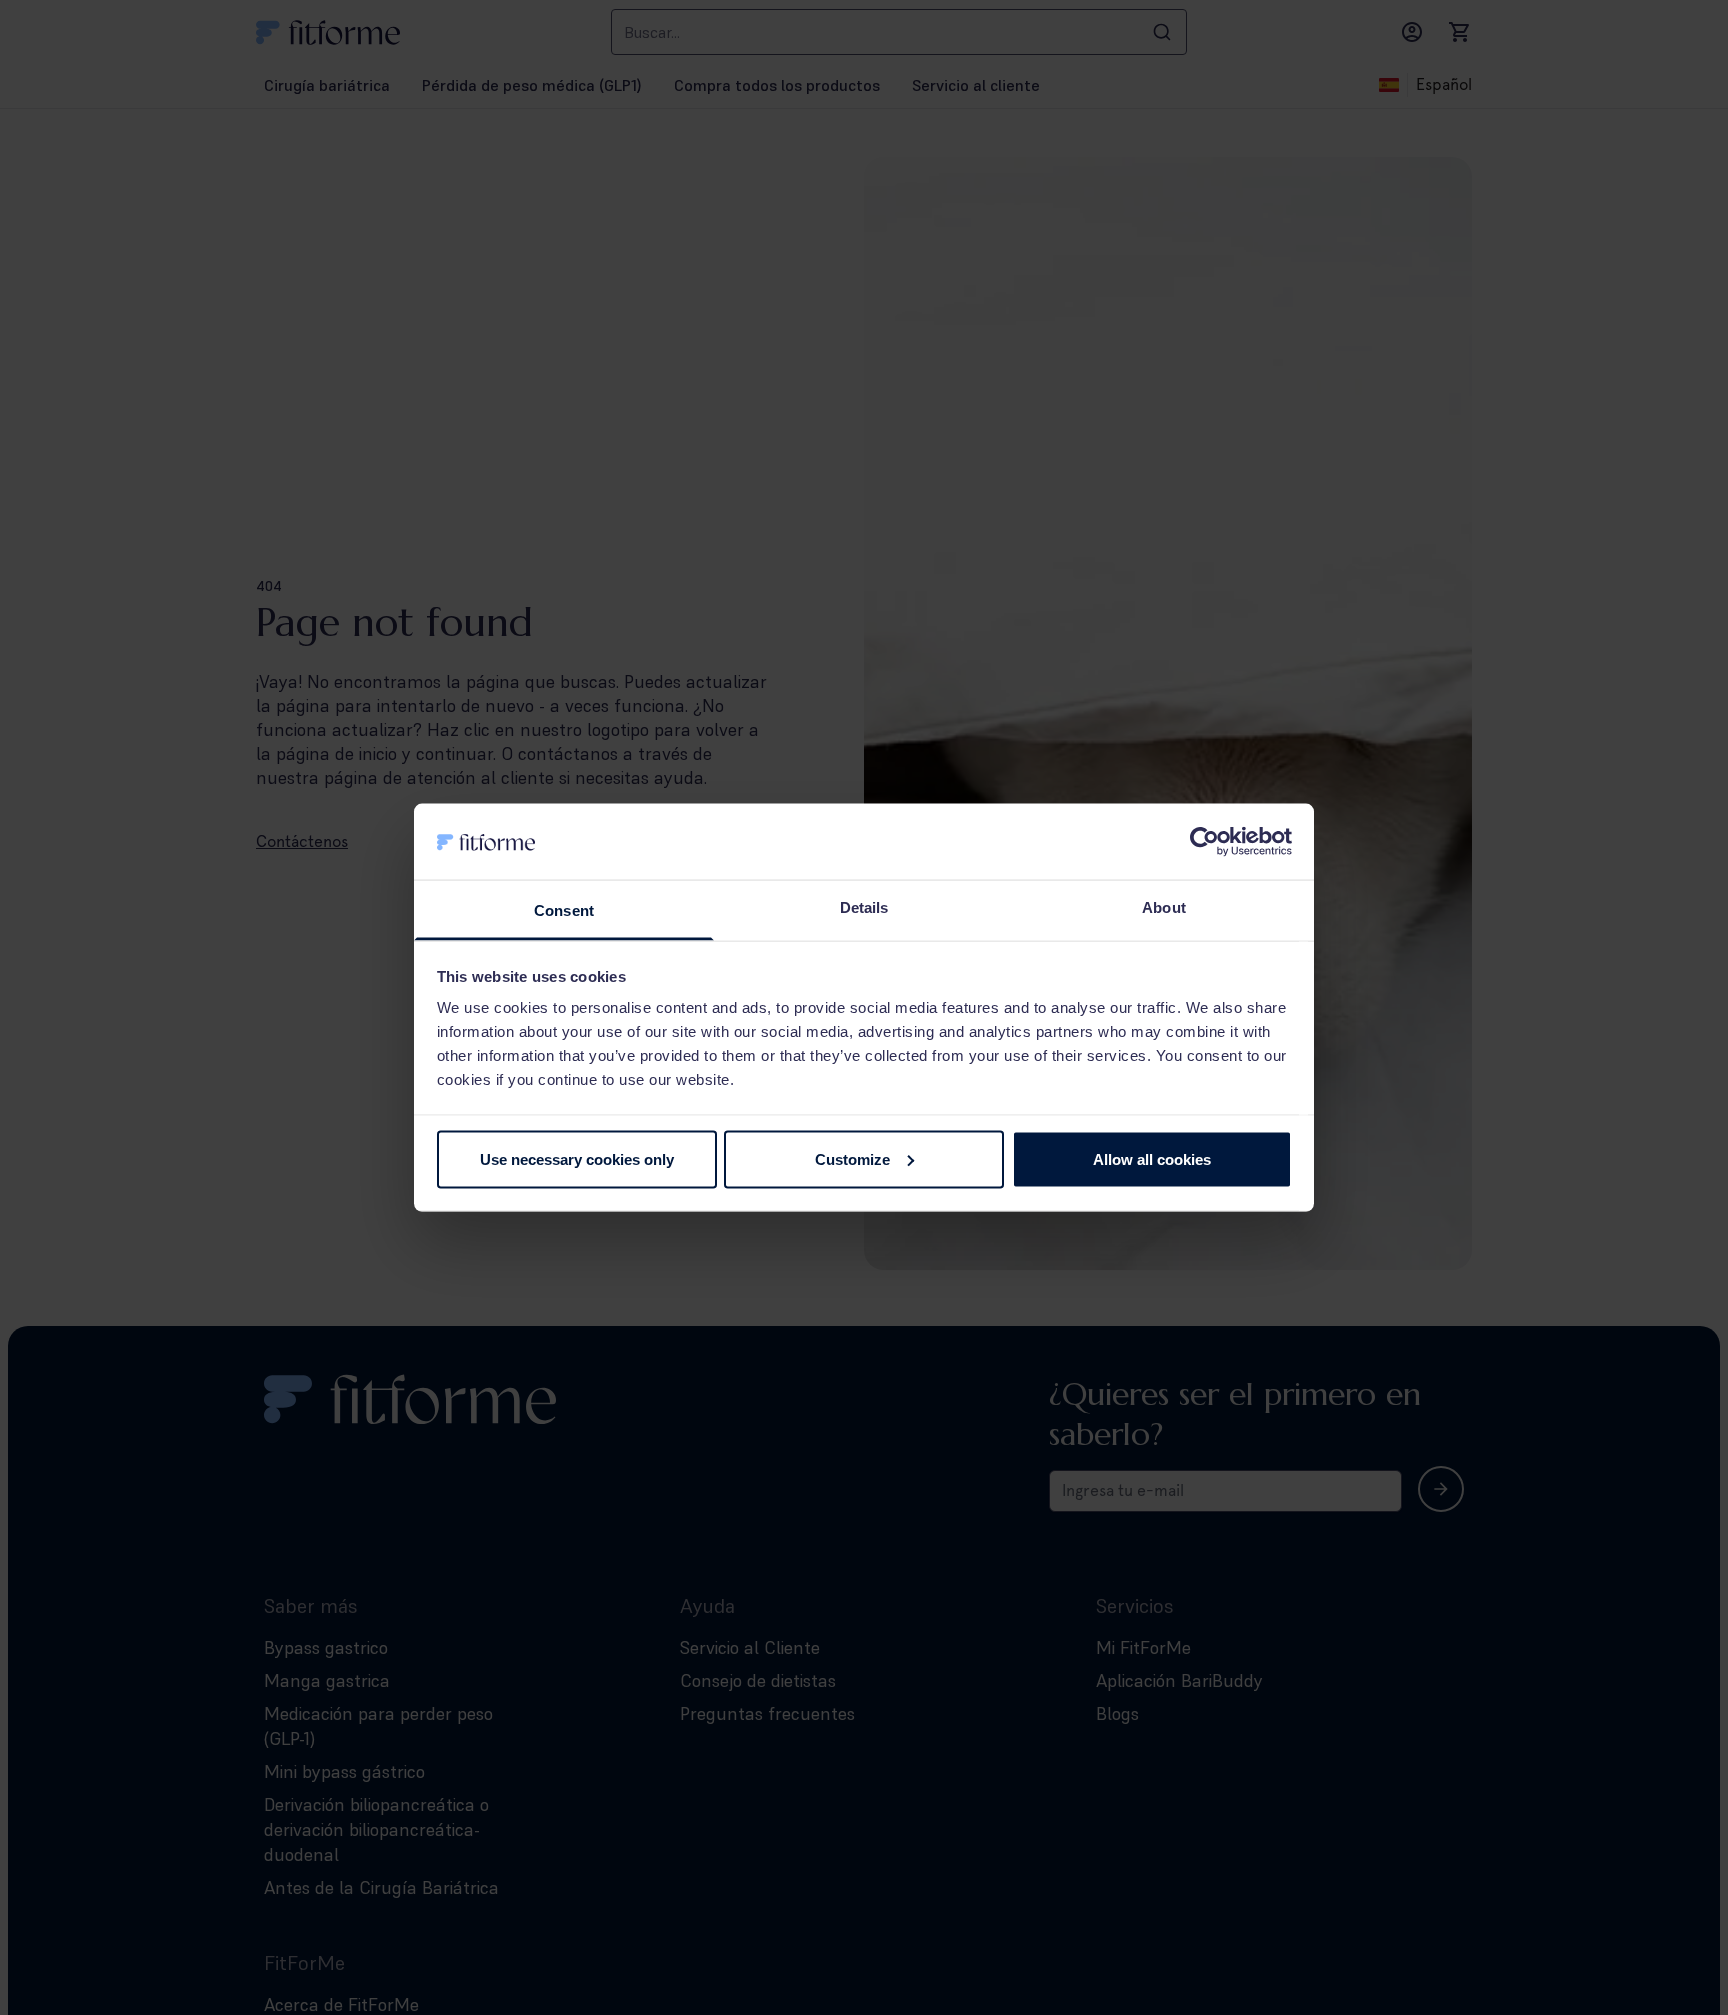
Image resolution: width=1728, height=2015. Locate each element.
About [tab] (1164, 907)
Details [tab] (864, 907)
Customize (852, 1158)
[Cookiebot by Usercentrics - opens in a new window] (1204, 841)
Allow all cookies (1152, 1158)
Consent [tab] (564, 910)
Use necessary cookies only (577, 1158)
